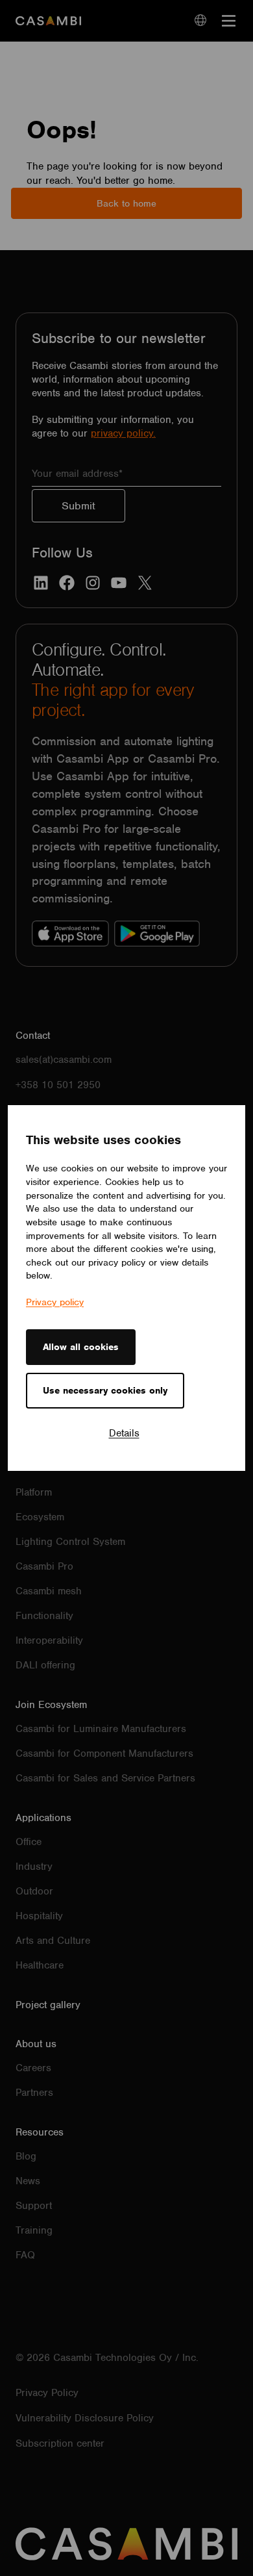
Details (124, 1433)
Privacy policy (55, 1302)
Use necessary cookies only (105, 1390)
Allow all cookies (81, 1347)
